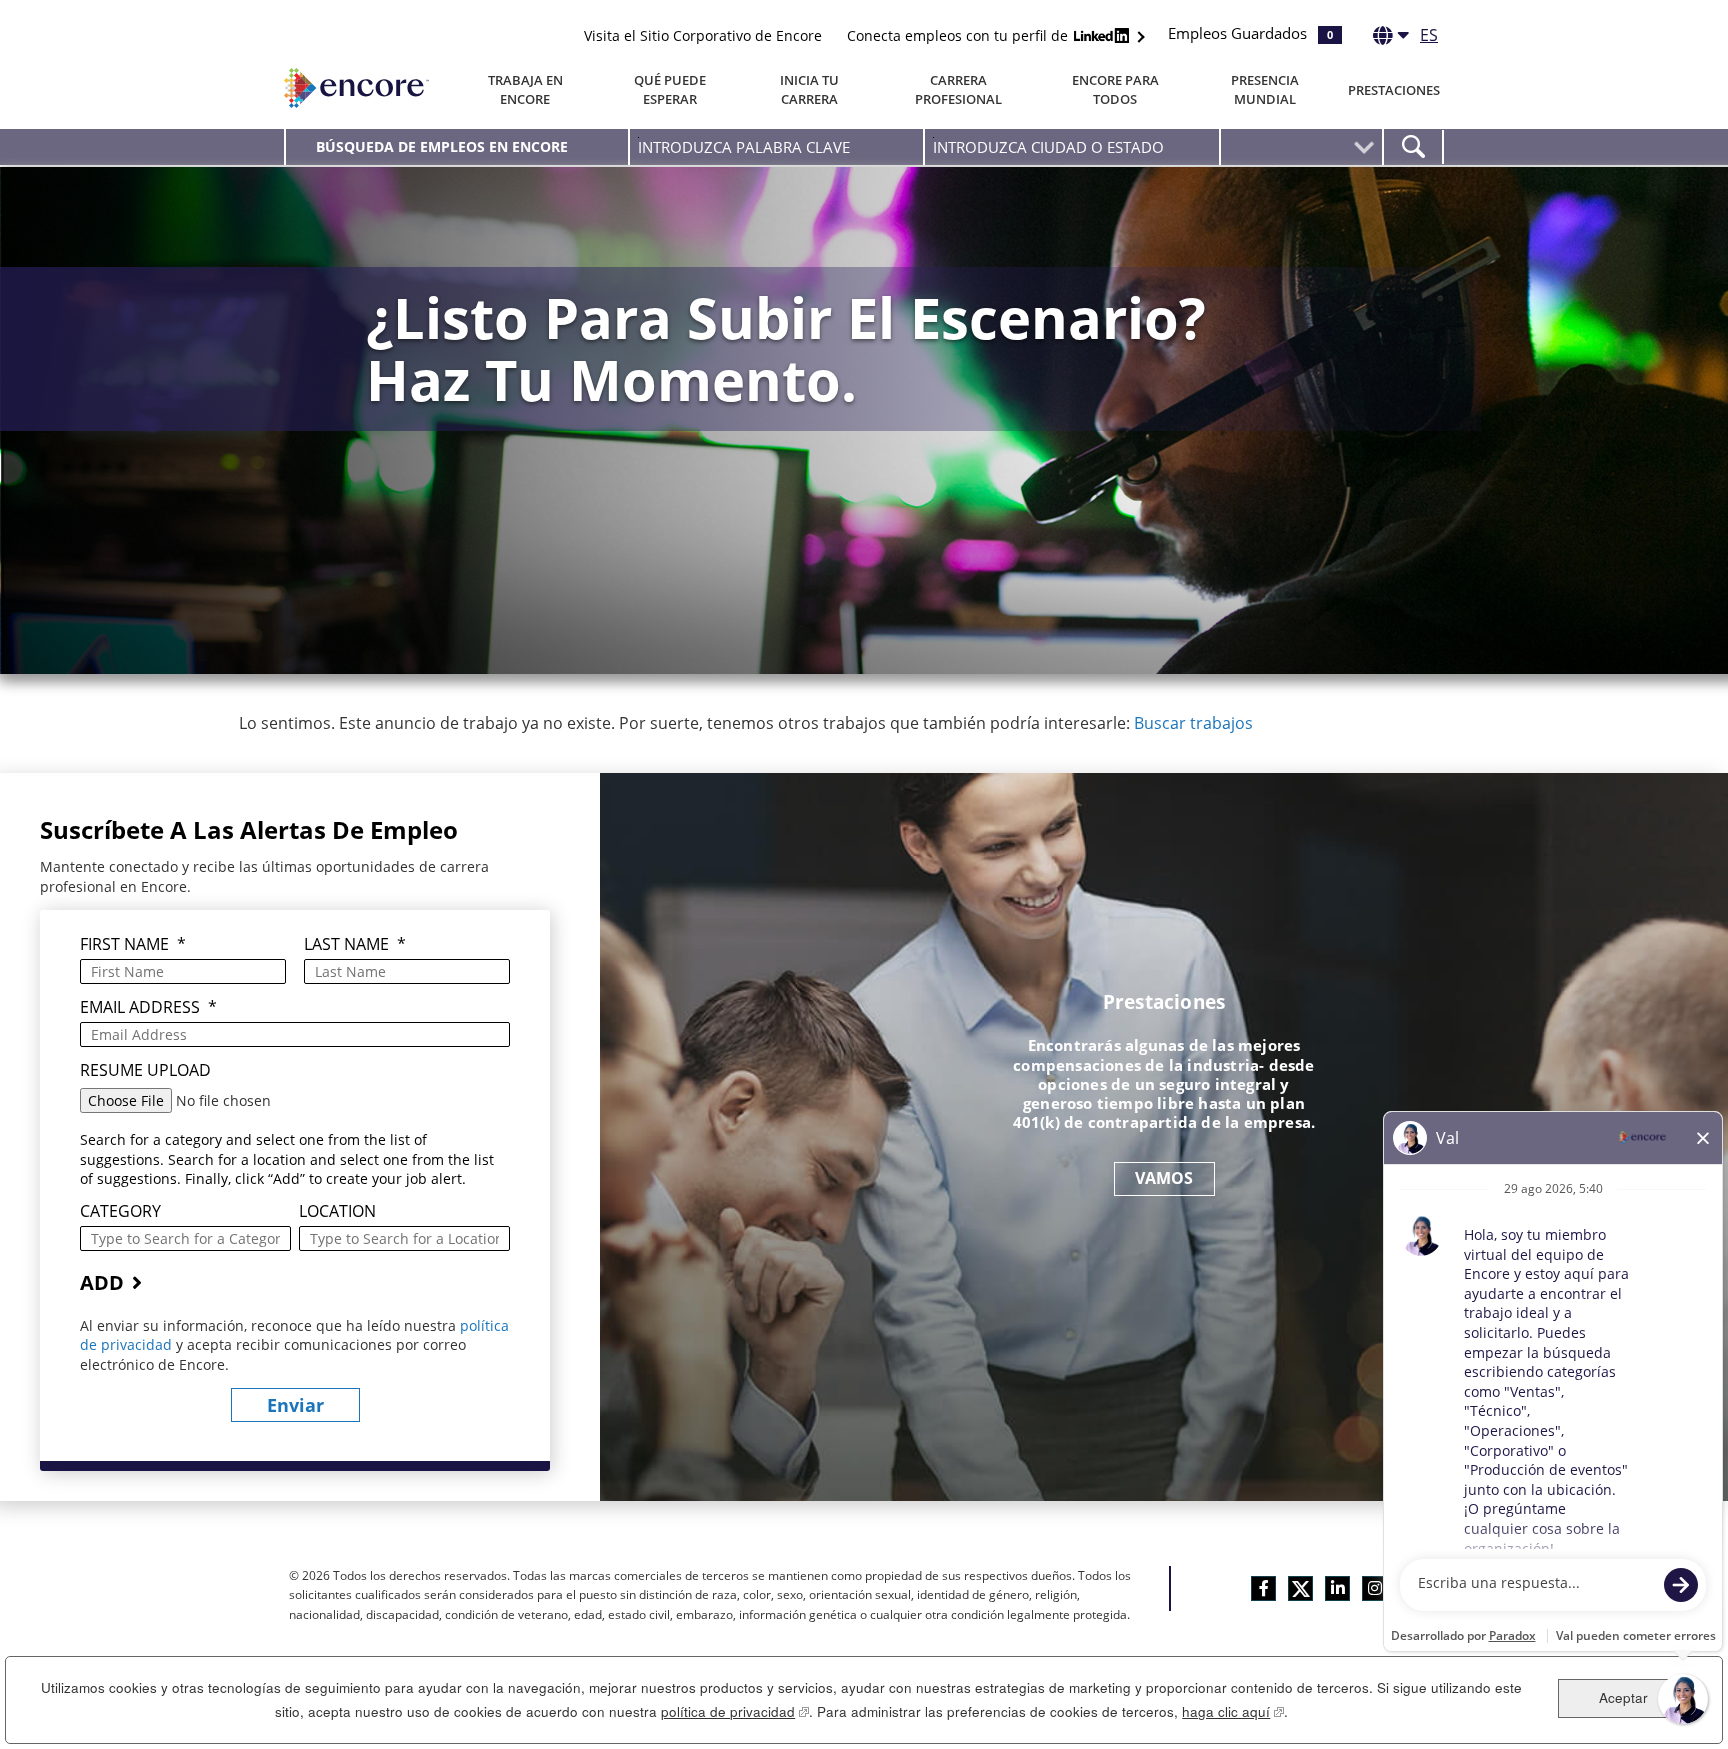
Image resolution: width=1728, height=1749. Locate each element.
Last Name (355, 944)
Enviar (295, 1405)
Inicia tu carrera (809, 89)
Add (102, 1282)
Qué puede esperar (670, 89)
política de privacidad (735, 1711)
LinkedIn (1337, 1588)
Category (120, 1211)
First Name (133, 944)
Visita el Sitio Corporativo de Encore (703, 35)
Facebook (1263, 1588)
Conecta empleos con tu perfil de (959, 35)
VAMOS (1164, 1178)
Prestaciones (1394, 90)
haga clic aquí (1233, 1711)
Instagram (1374, 1588)
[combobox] (1071, 147)
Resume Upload (145, 1070)
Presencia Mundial (1265, 89)
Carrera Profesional (958, 89)
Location (337, 1211)
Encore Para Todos (1115, 89)
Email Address (148, 1007)
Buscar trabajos (1193, 723)
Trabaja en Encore (525, 89)
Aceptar (1623, 1697)
